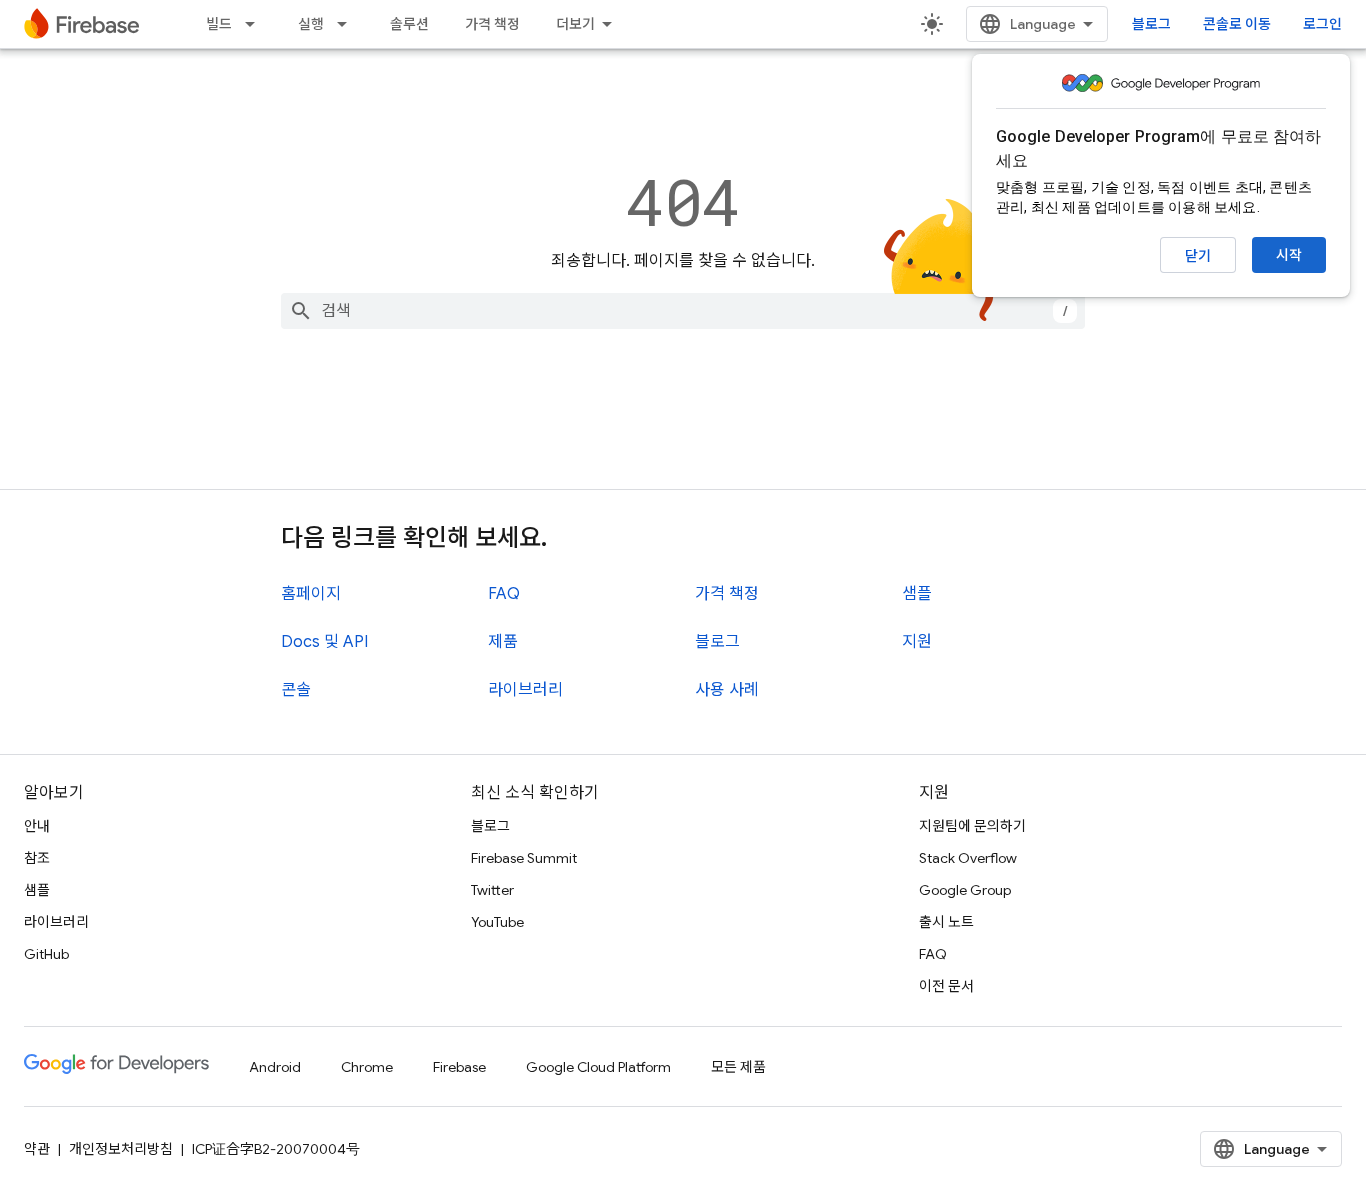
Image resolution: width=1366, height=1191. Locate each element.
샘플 (917, 594)
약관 (37, 1149)
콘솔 (296, 690)
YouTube (497, 922)
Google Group (965, 890)
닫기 (1198, 256)
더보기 (575, 24)
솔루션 (409, 24)
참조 (37, 858)
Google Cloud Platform (598, 1067)
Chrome (367, 1067)
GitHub (46, 954)
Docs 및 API (324, 642)
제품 (503, 642)
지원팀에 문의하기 (972, 826)
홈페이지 (311, 594)
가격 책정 (492, 24)
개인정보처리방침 (121, 1149)
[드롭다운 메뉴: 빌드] (256, 24)
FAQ (504, 594)
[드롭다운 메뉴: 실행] (348, 24)
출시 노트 (946, 922)
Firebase (459, 1067)
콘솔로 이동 (1237, 24)
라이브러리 (525, 690)
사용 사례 (727, 690)
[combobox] (683, 311)
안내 (37, 826)
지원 (917, 642)
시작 (1289, 255)
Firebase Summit (524, 858)
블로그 (1151, 24)
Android (275, 1067)
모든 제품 (738, 1067)
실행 (311, 24)
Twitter (492, 890)
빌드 (219, 24)
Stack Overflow (968, 858)
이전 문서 (946, 986)
